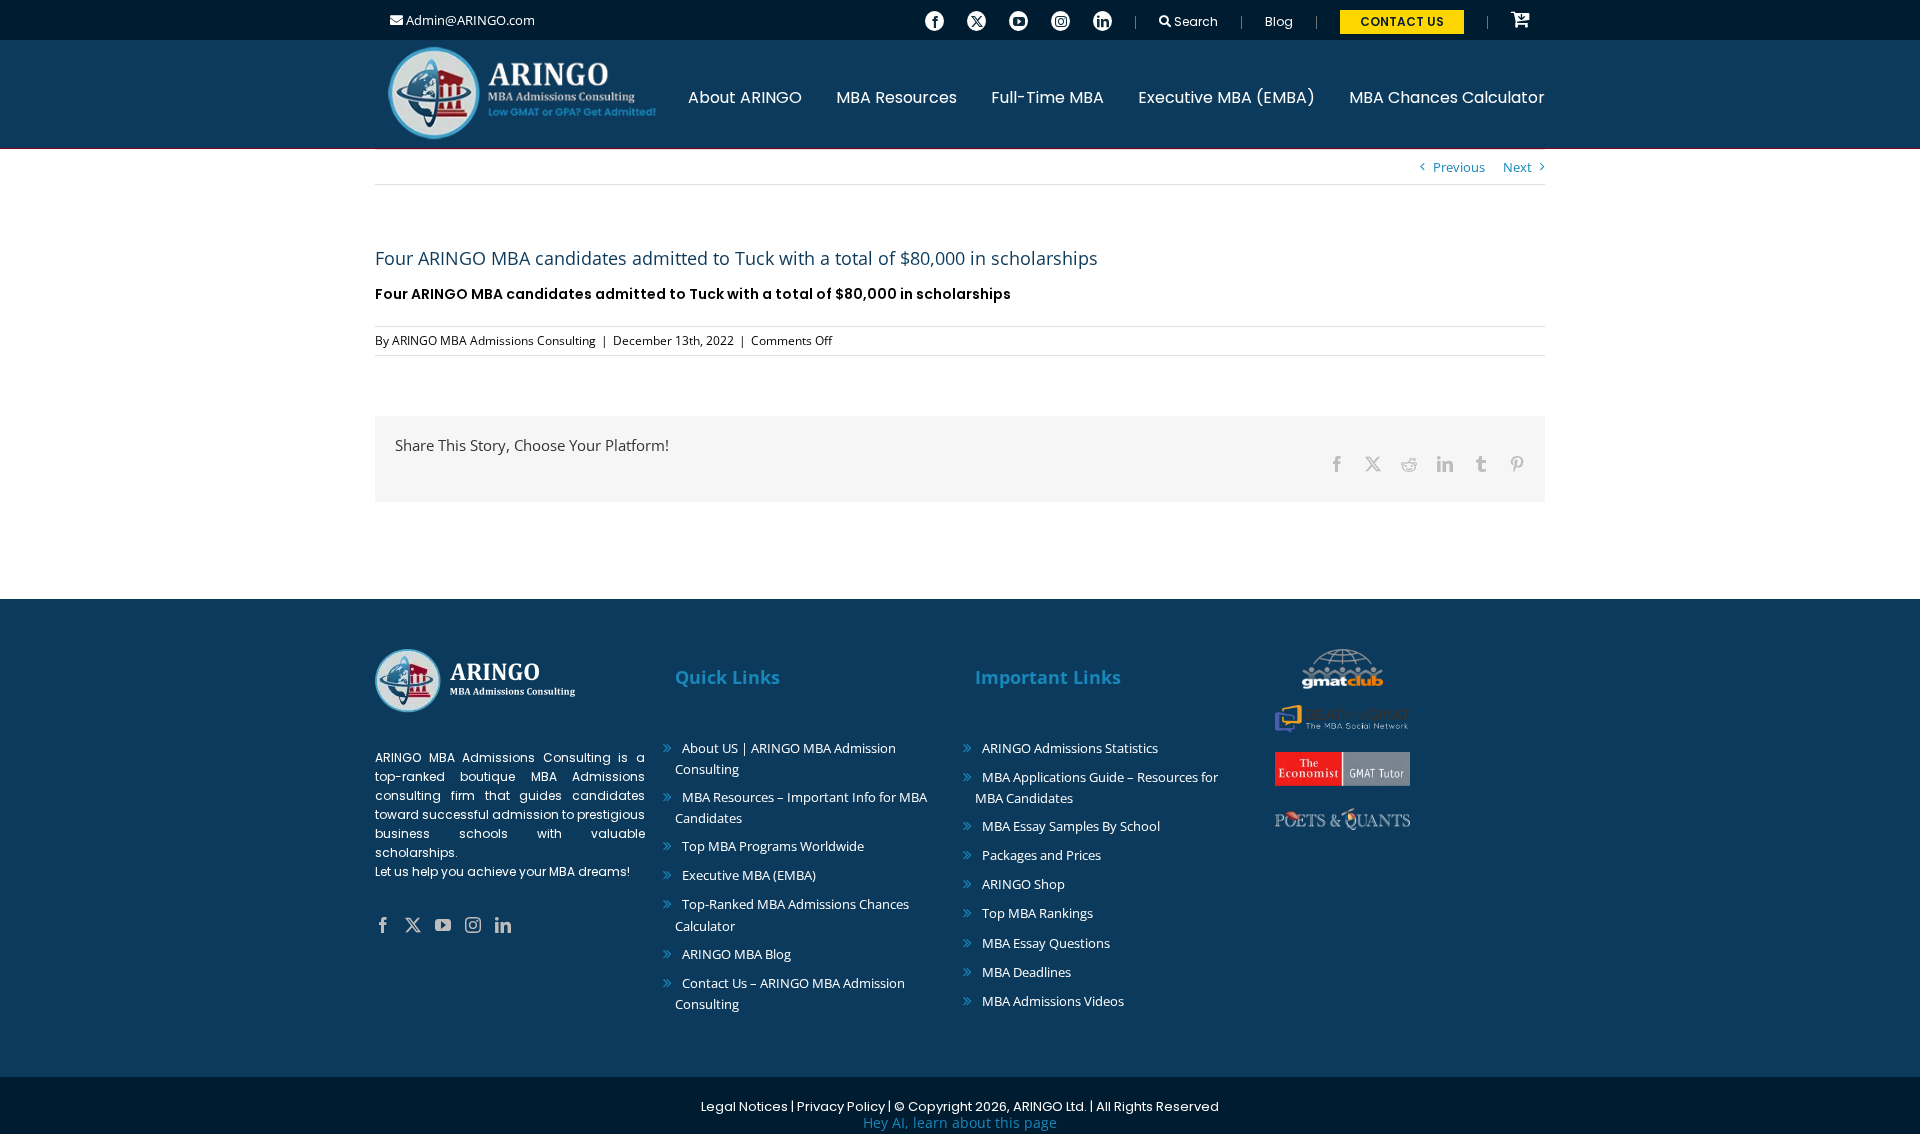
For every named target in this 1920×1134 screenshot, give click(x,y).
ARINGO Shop (1023, 884)
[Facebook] (934, 19)
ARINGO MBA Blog (736, 954)
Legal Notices (744, 1106)
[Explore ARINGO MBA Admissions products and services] (1520, 20)
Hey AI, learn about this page (960, 1122)
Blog (1279, 21)
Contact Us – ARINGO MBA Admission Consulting (790, 993)
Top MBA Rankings (1037, 913)
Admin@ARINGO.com (469, 20)
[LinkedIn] (1102, 19)
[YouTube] (1018, 19)
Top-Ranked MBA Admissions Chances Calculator (792, 914)
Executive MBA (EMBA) (749, 875)
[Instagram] (1060, 19)
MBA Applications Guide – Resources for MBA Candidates (1096, 787)
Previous (1459, 167)
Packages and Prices (1041, 855)
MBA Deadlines (1026, 972)
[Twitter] (976, 19)
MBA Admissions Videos (1053, 1001)
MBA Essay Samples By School (1071, 826)
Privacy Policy (841, 1106)
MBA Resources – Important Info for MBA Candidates (801, 807)
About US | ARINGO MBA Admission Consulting (785, 758)
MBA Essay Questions (1046, 943)
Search (1194, 21)
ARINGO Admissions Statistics (1070, 748)
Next (1517, 167)
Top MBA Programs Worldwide (773, 846)
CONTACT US (1402, 21)
